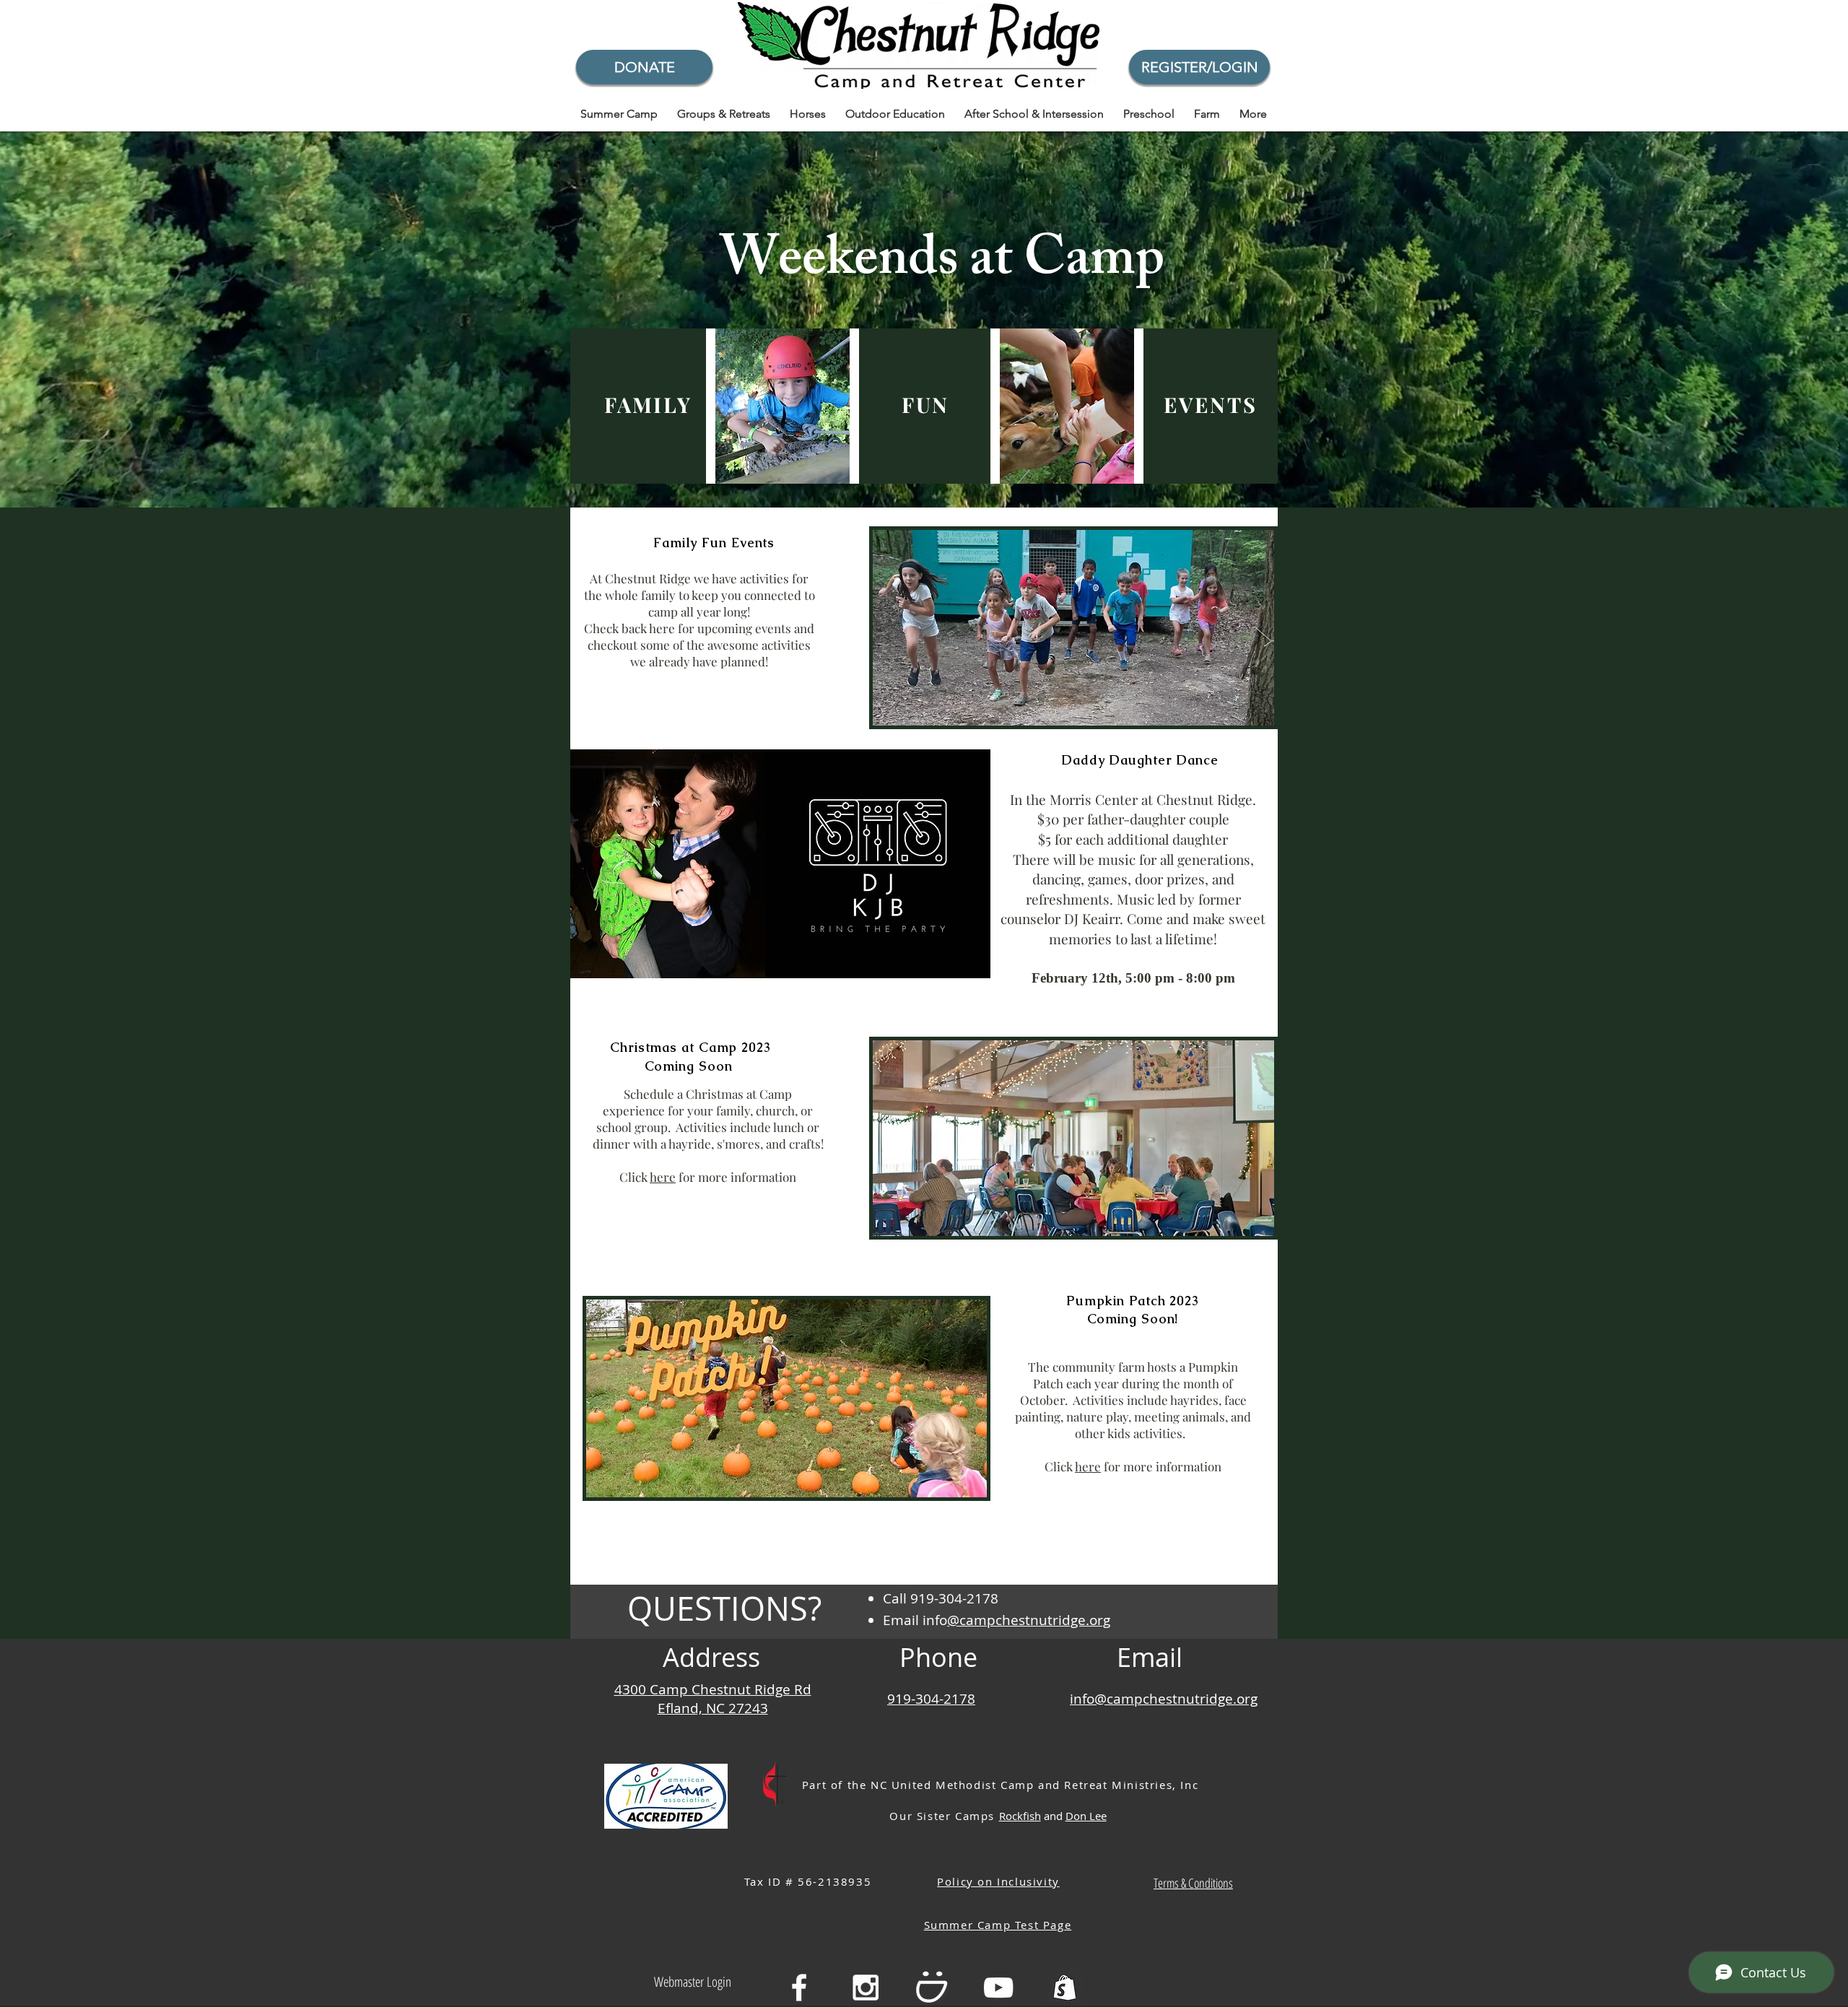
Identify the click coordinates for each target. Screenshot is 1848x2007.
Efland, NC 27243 (713, 1708)
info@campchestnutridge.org (1164, 1699)
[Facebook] (799, 1988)
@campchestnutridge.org (1029, 1620)
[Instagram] (866, 1988)
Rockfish (1020, 1816)
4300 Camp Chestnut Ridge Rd (713, 1689)
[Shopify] (1065, 1988)
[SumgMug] (932, 1988)
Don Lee (1086, 1816)
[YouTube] (998, 1988)
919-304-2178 (931, 1699)
